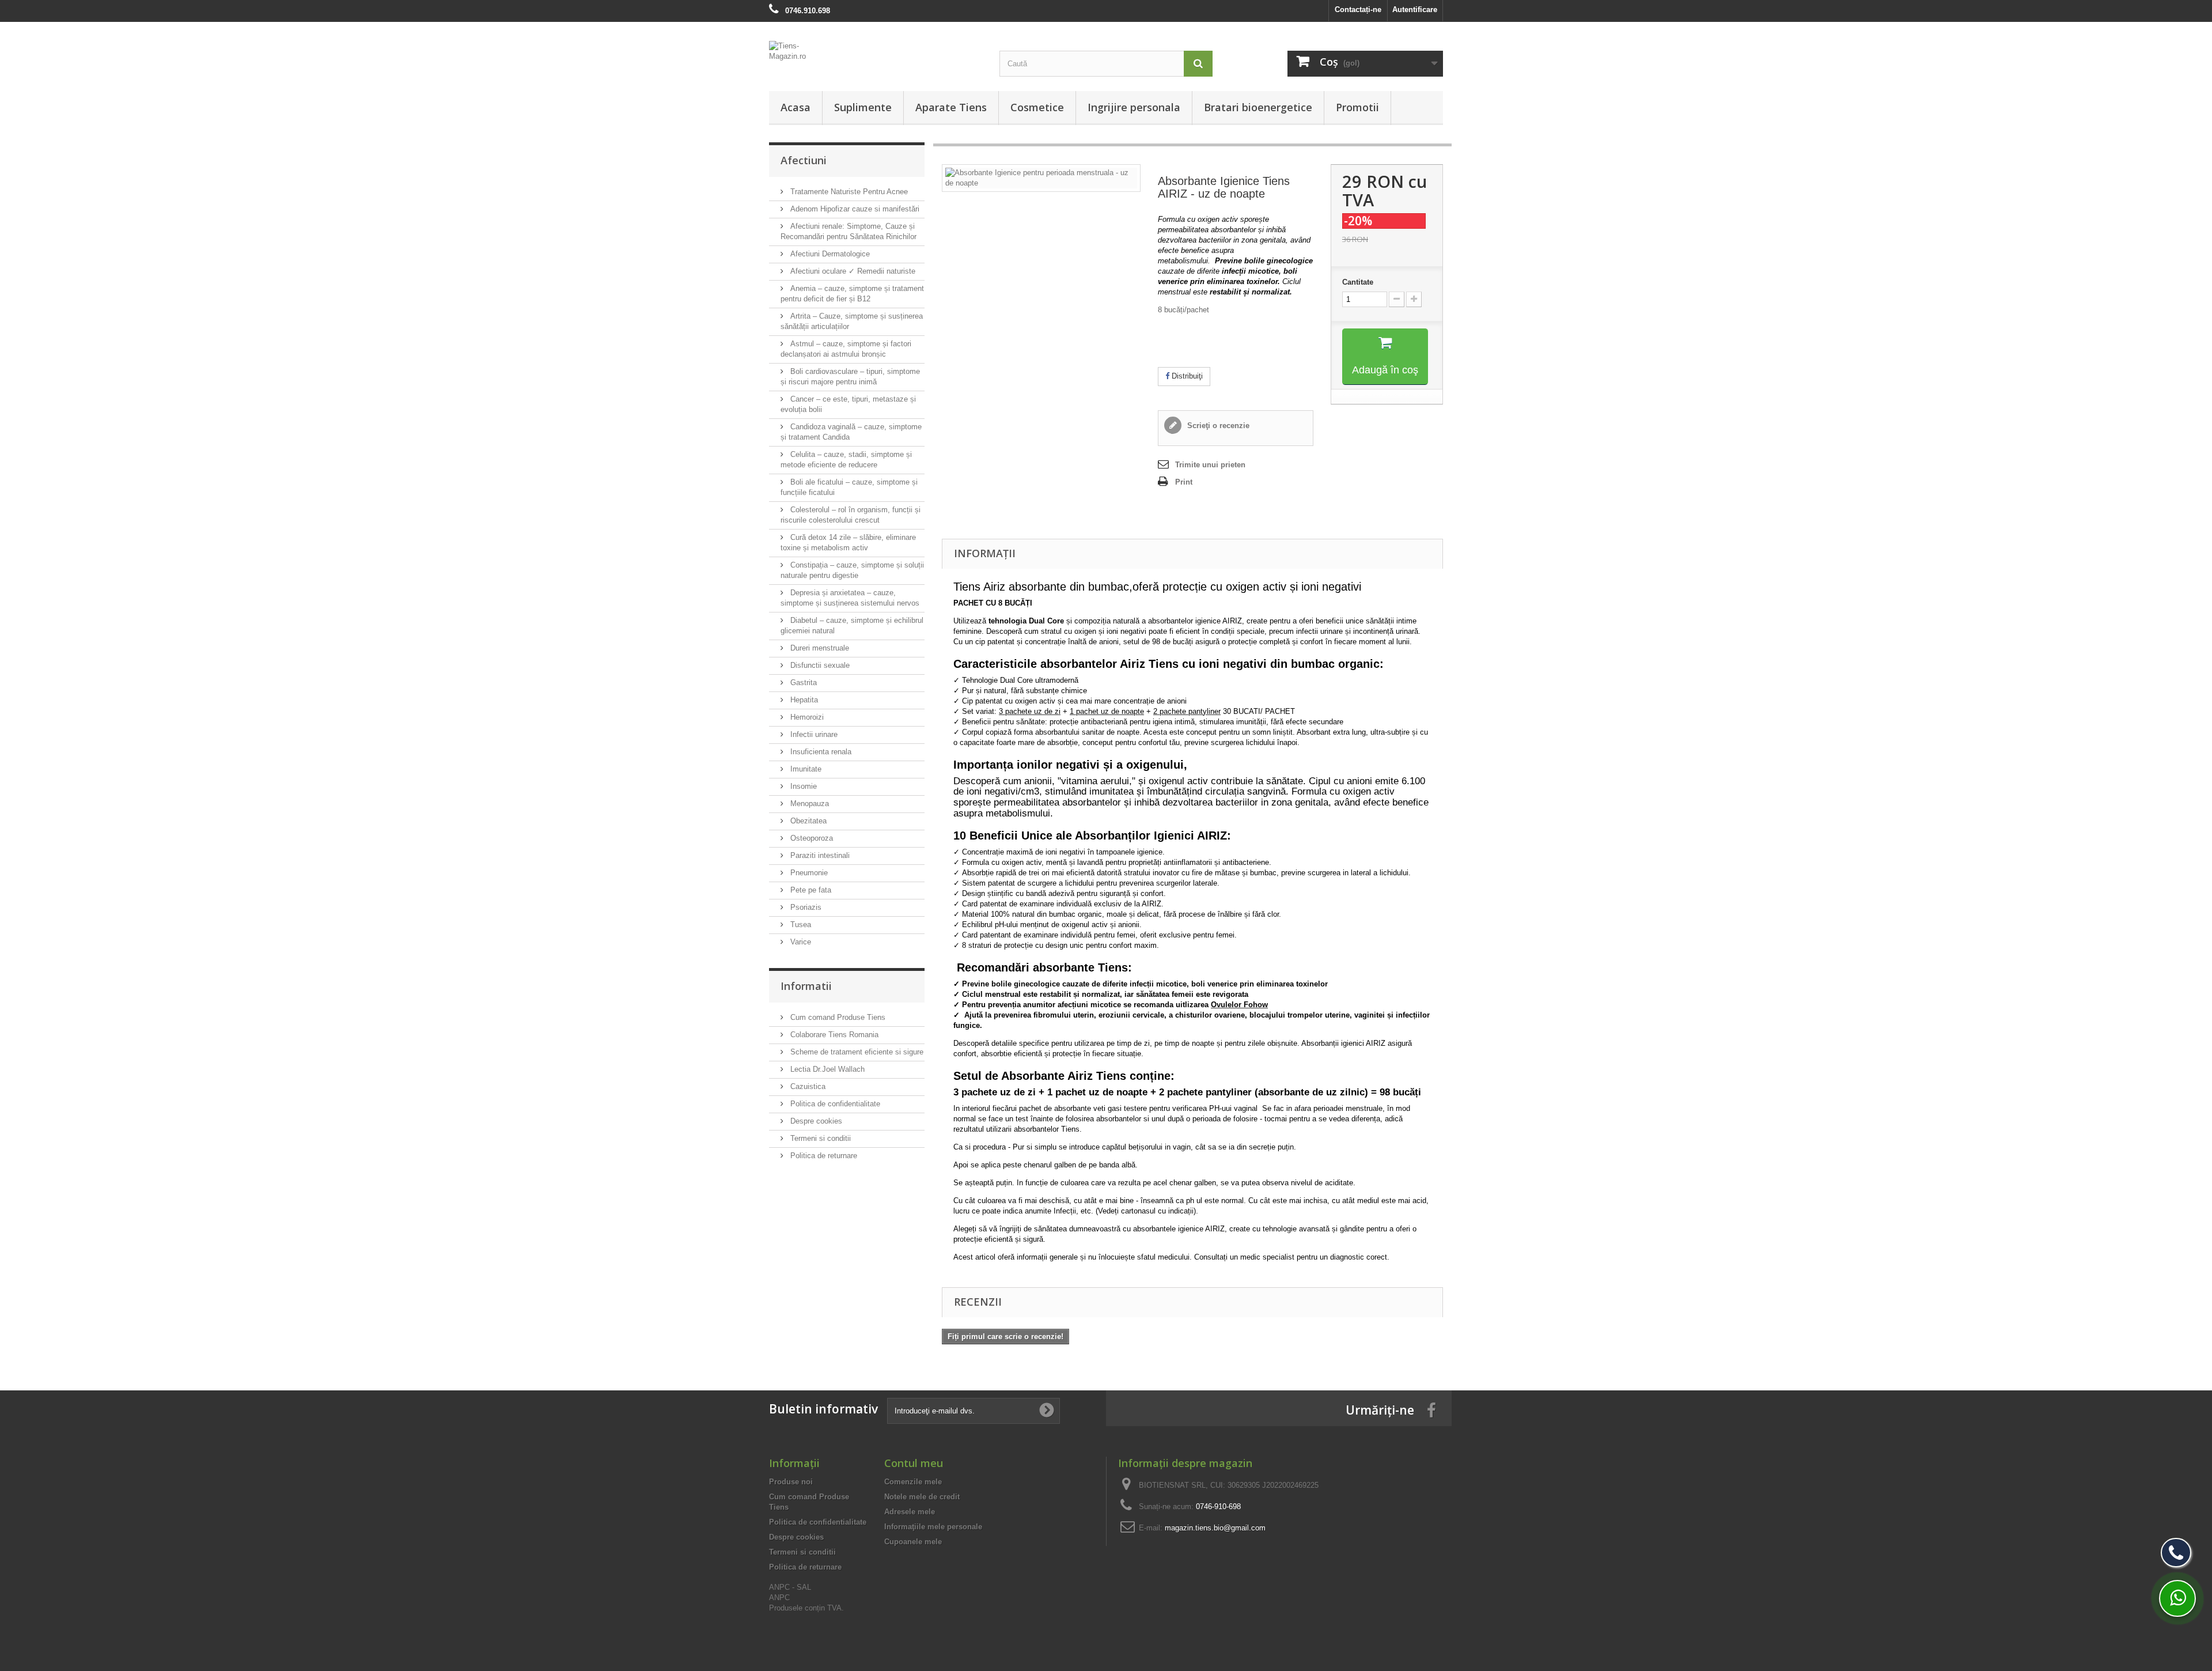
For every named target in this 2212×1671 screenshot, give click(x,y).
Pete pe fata (810, 890)
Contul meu (914, 1463)
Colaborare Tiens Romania (833, 1035)
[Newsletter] (1047, 1411)
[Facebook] (1431, 1410)
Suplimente (863, 107)
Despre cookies (815, 1121)
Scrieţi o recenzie (1217, 426)
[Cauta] (1198, 64)
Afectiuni (804, 160)
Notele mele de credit (922, 1497)
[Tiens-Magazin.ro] (876, 57)
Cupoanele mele (913, 1542)
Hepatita (803, 700)
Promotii (1357, 107)
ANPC (779, 1598)
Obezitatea (807, 821)
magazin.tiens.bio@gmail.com (1215, 1528)
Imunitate (805, 769)
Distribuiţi (1186, 376)
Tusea (800, 925)
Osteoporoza (810, 838)
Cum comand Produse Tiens (837, 1017)
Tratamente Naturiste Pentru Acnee (848, 192)
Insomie (802, 786)
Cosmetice (1037, 107)
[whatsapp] (2177, 1598)
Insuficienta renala (820, 752)
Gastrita (802, 683)
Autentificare (1415, 10)
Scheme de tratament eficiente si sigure (856, 1052)
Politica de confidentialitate (834, 1104)
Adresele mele (910, 1512)
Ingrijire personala (1134, 107)
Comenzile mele (913, 1482)
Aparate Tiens (951, 107)
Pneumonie (808, 873)
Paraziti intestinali (819, 855)
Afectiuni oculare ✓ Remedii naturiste (852, 271)
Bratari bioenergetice (1258, 107)
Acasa (796, 107)
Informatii (806, 986)
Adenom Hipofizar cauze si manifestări (854, 209)
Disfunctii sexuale (819, 665)
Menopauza (808, 804)
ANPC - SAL (790, 1587)
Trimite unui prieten (1210, 465)
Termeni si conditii (819, 1138)
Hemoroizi (806, 717)
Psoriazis (805, 907)
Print (1184, 482)
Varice (800, 942)
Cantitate (1358, 282)
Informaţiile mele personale (933, 1527)
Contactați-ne (1358, 10)
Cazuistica (807, 1086)
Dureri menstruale (819, 648)
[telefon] (2176, 1553)
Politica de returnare (823, 1156)
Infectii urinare (813, 734)
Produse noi (791, 1482)
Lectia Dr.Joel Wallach (826, 1069)
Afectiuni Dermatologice (829, 254)
